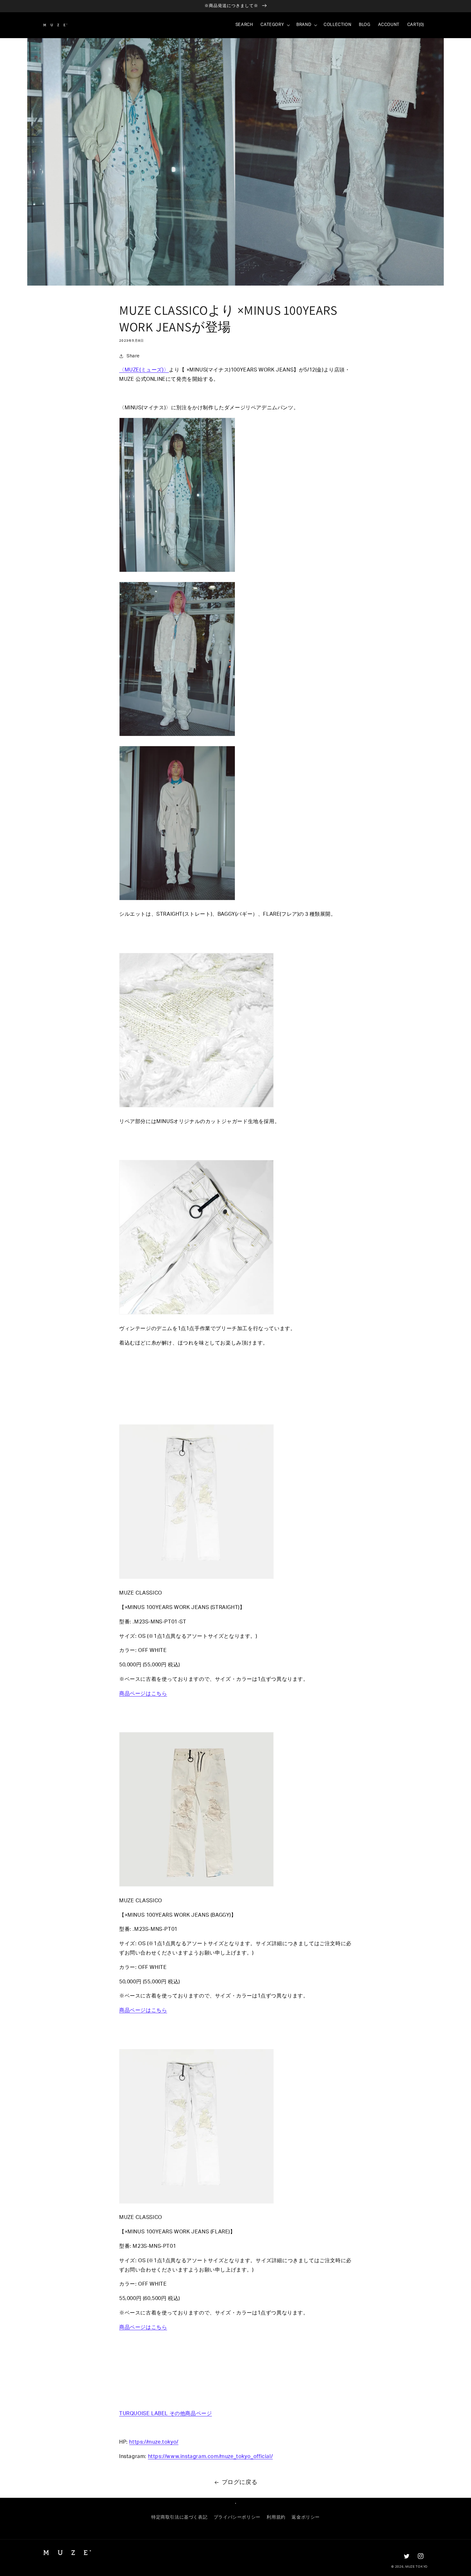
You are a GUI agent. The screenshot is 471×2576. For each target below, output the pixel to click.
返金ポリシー (306, 2517)
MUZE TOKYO (417, 2567)
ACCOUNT (389, 25)
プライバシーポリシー (237, 2517)
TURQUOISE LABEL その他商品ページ (165, 2413)
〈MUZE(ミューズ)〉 (144, 370)
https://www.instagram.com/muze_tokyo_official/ (211, 2456)
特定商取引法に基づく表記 (179, 2517)
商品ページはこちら (143, 1694)
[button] (275, 25)
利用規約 (276, 2517)
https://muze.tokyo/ (154, 2442)
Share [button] (133, 356)
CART (416, 25)
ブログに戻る (240, 2482)
